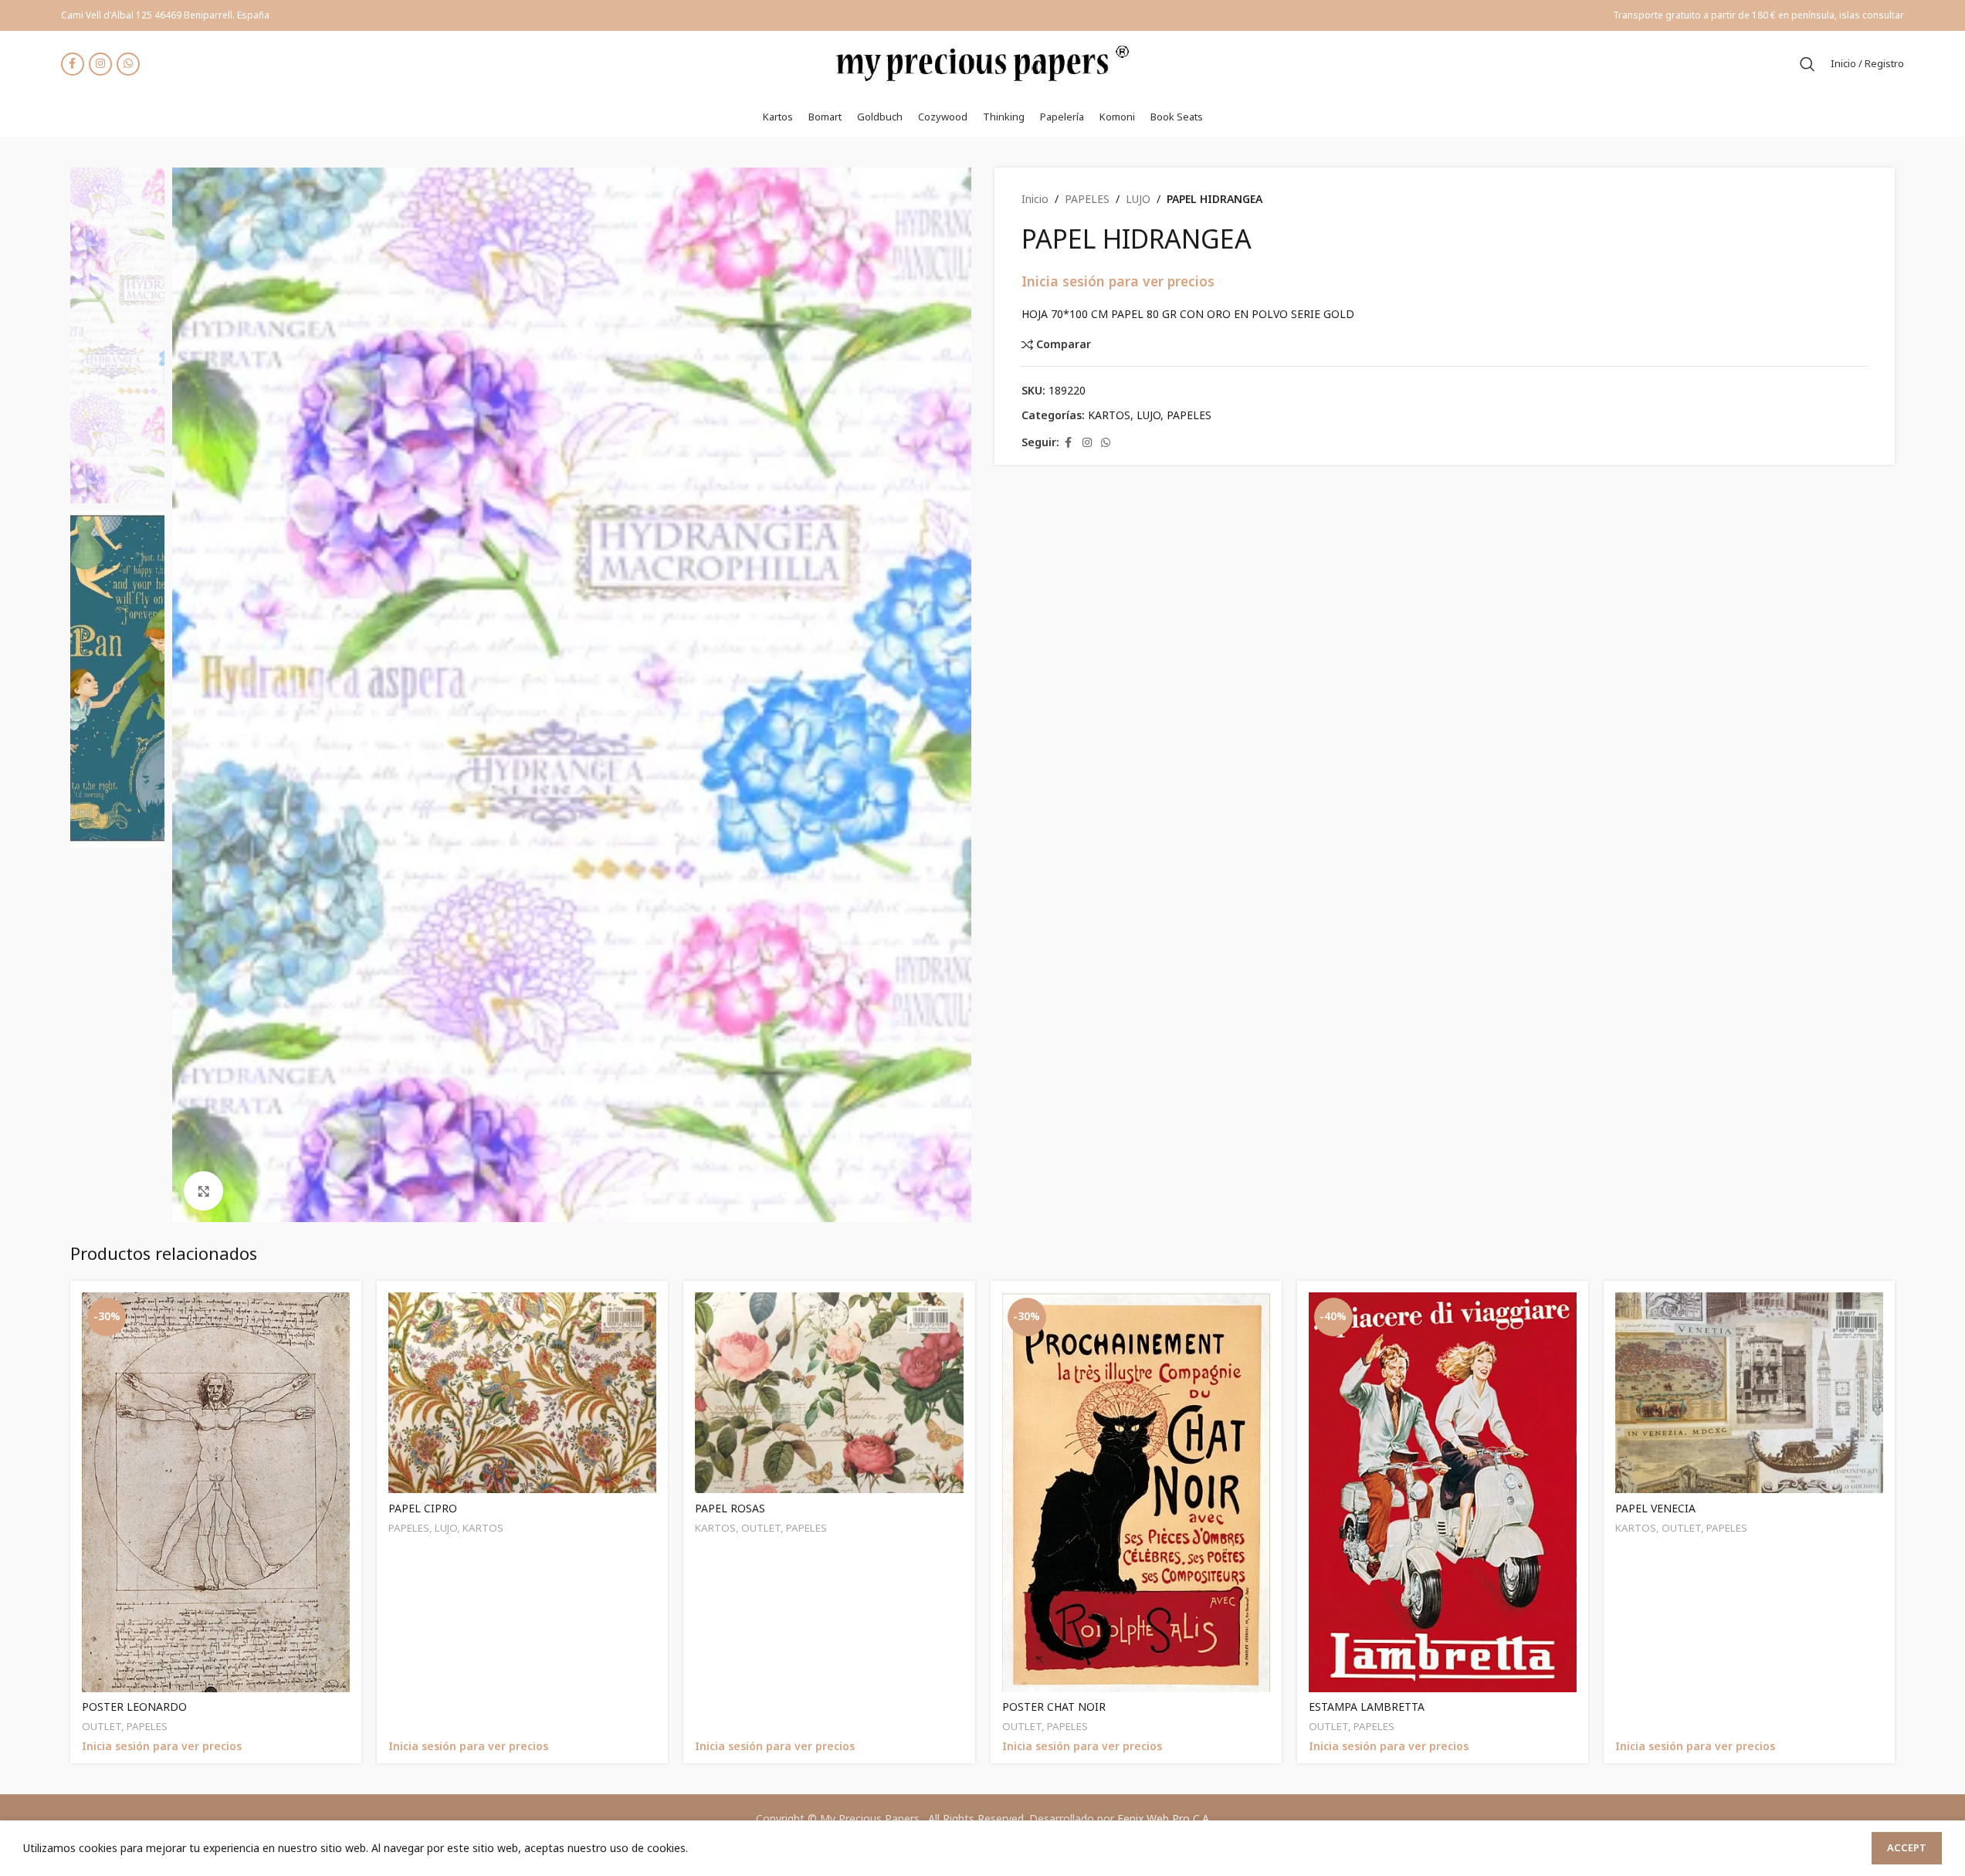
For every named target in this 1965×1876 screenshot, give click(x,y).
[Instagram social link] (100, 64)
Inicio (1035, 199)
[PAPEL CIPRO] (522, 1393)
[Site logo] (983, 62)
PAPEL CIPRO (423, 1508)
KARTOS (1109, 415)
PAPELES (1087, 199)
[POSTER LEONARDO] (216, 1492)
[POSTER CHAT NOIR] (1136, 1492)
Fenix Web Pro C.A (1163, 1818)
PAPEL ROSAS (730, 1508)
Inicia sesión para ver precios (1118, 281)
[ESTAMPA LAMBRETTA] (1443, 1492)
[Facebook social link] (73, 64)
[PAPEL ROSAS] (829, 1393)
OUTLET (102, 1726)
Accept (1907, 1847)
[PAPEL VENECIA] (1749, 1393)
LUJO (1138, 199)
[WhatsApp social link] (128, 64)
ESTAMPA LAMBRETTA (1367, 1707)
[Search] (1807, 64)
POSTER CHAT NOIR (1054, 1707)
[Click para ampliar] (203, 1190)
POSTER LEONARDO (134, 1707)
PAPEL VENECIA (1655, 1508)
